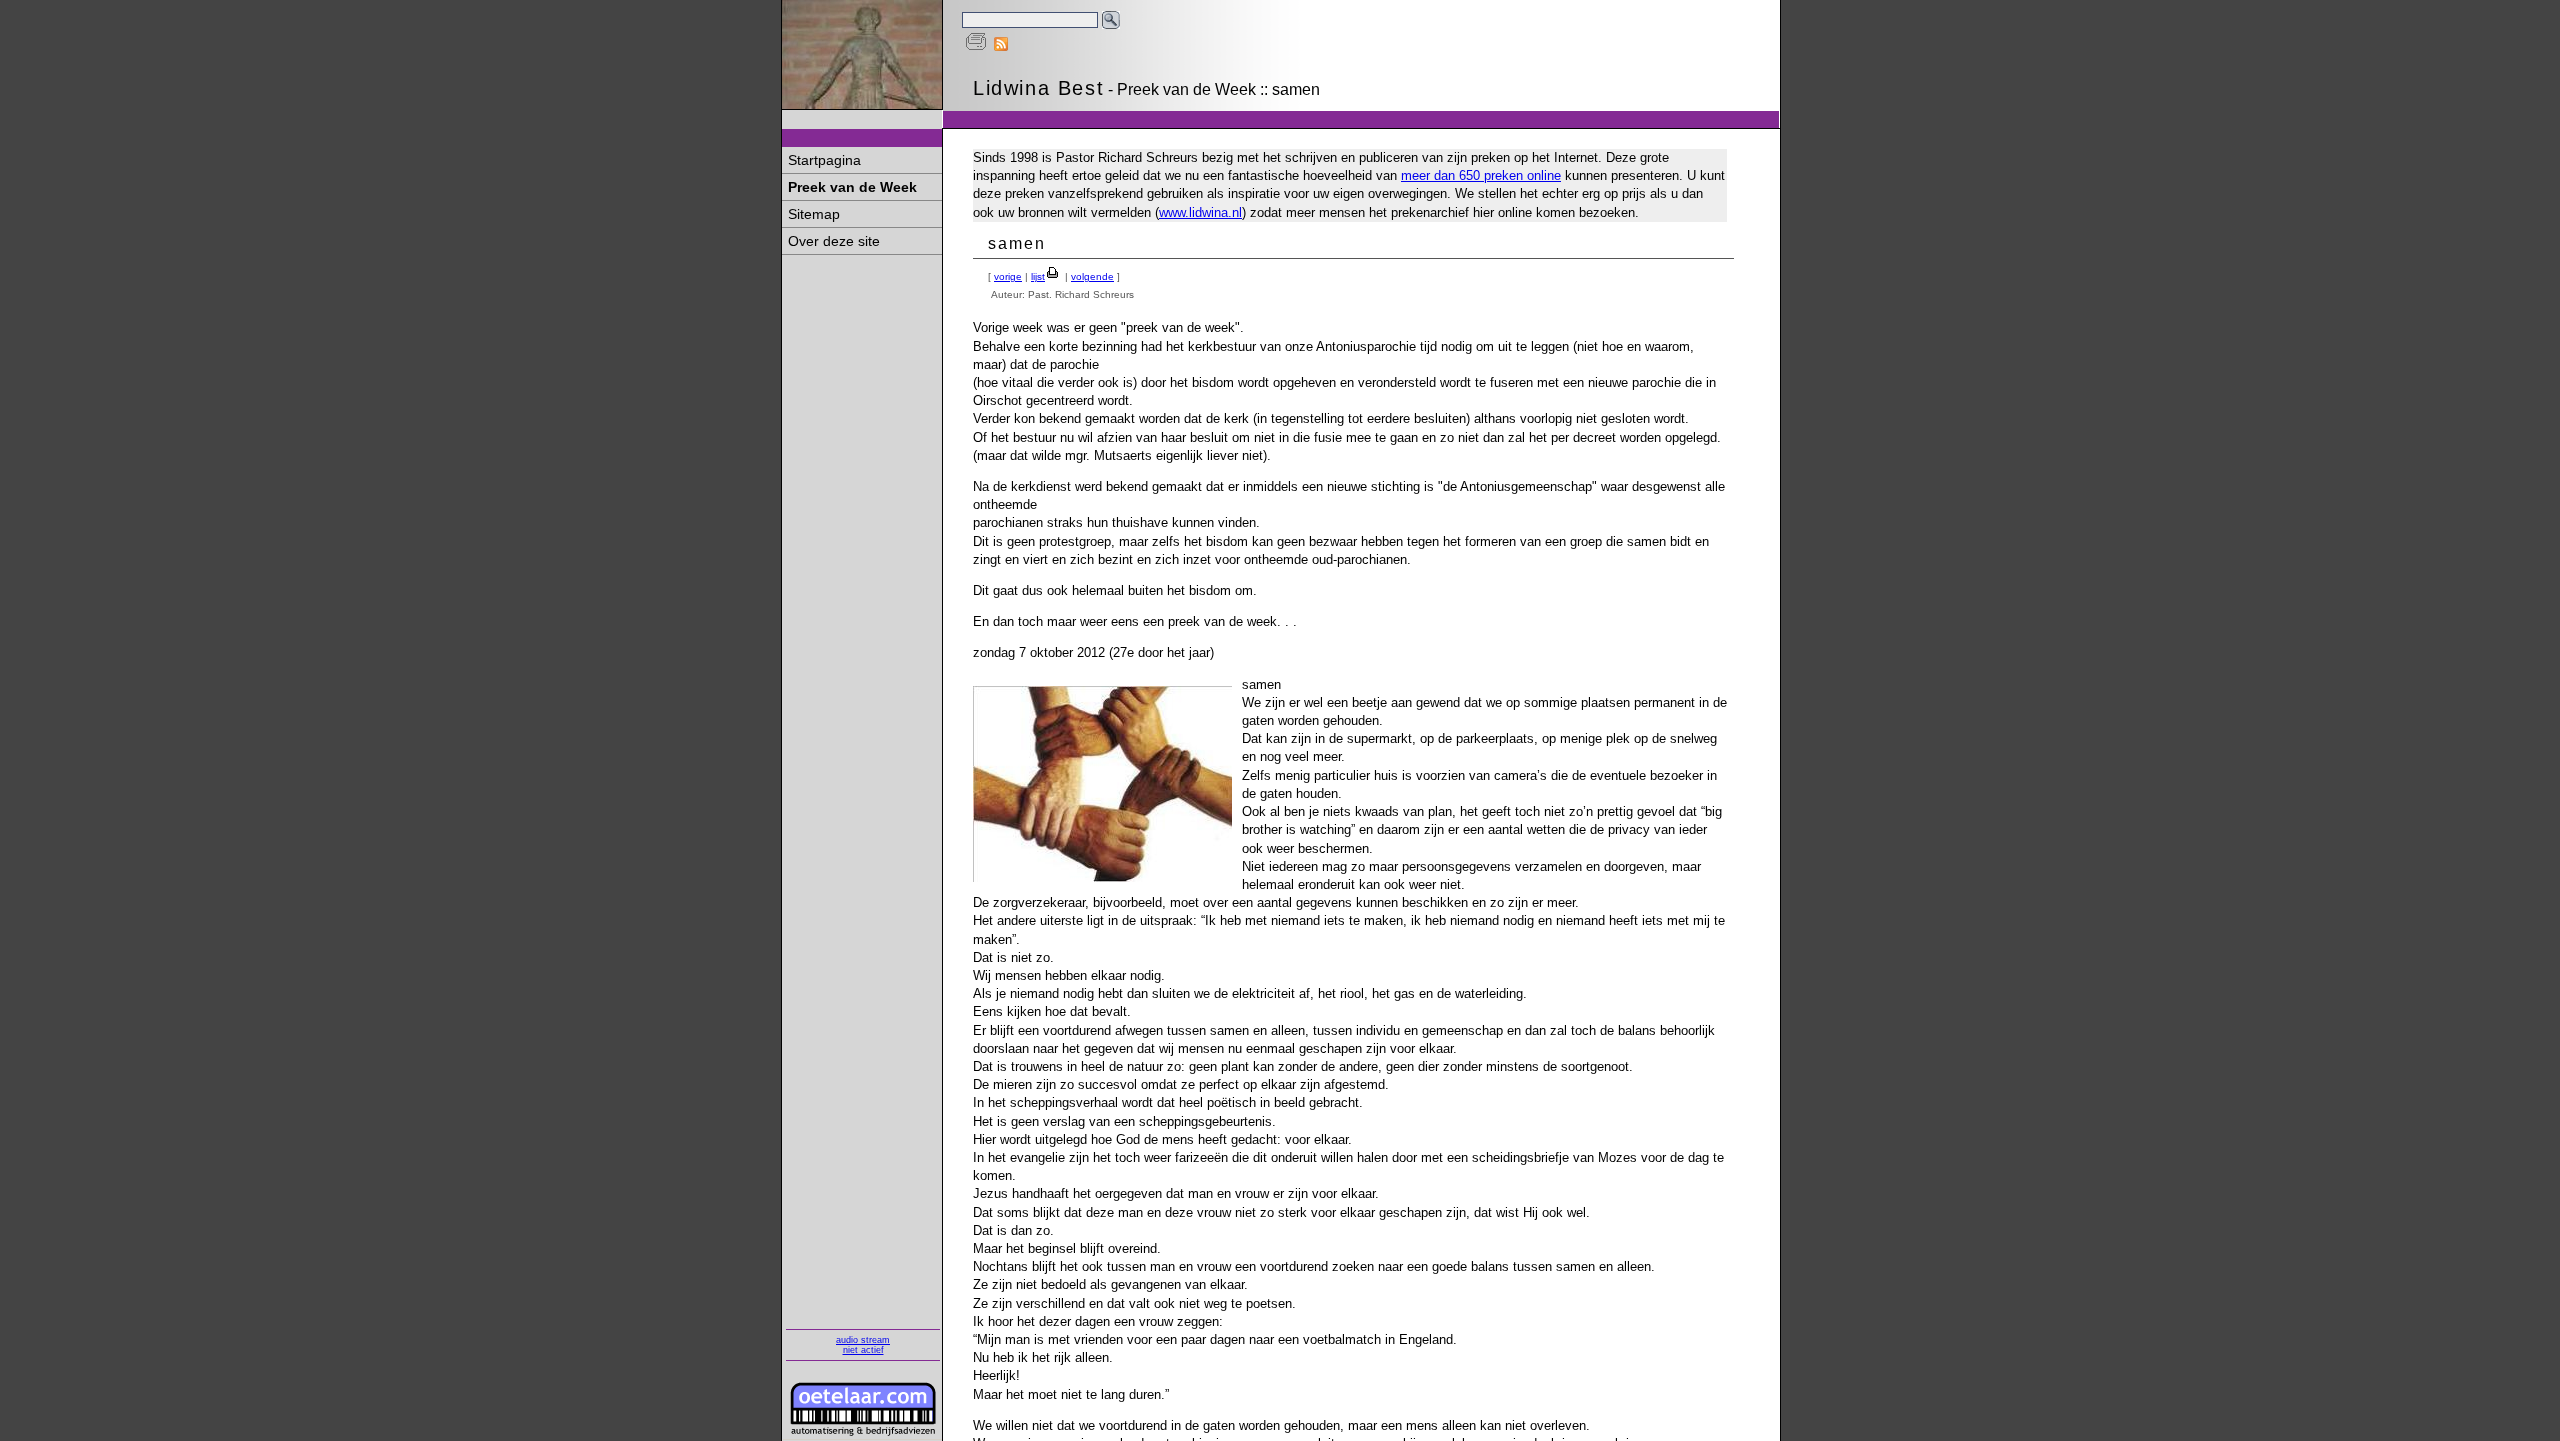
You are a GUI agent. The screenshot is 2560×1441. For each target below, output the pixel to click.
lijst (1038, 276)
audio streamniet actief (863, 1345)
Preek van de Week (852, 187)
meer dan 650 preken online (1481, 175)
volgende (1092, 276)
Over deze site (834, 241)
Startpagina (824, 160)
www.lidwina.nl (1200, 212)
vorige (1008, 276)
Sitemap (814, 214)
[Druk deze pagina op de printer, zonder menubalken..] (976, 46)
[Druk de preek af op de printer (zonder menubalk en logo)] (1053, 276)
